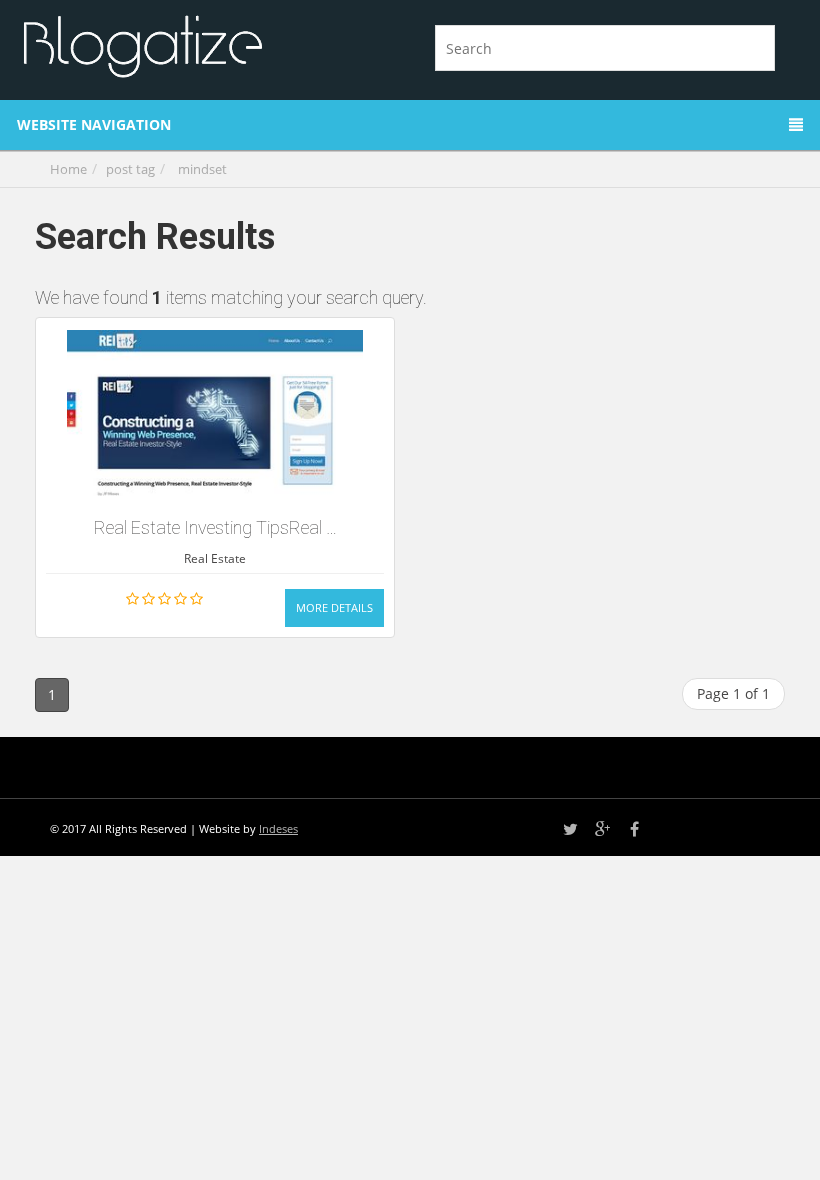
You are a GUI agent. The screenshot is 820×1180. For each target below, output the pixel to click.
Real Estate (215, 558)
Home (68, 169)
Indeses (278, 828)
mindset (202, 169)
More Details (334, 607)
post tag (130, 169)
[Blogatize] (207, 44)
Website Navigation (94, 124)
